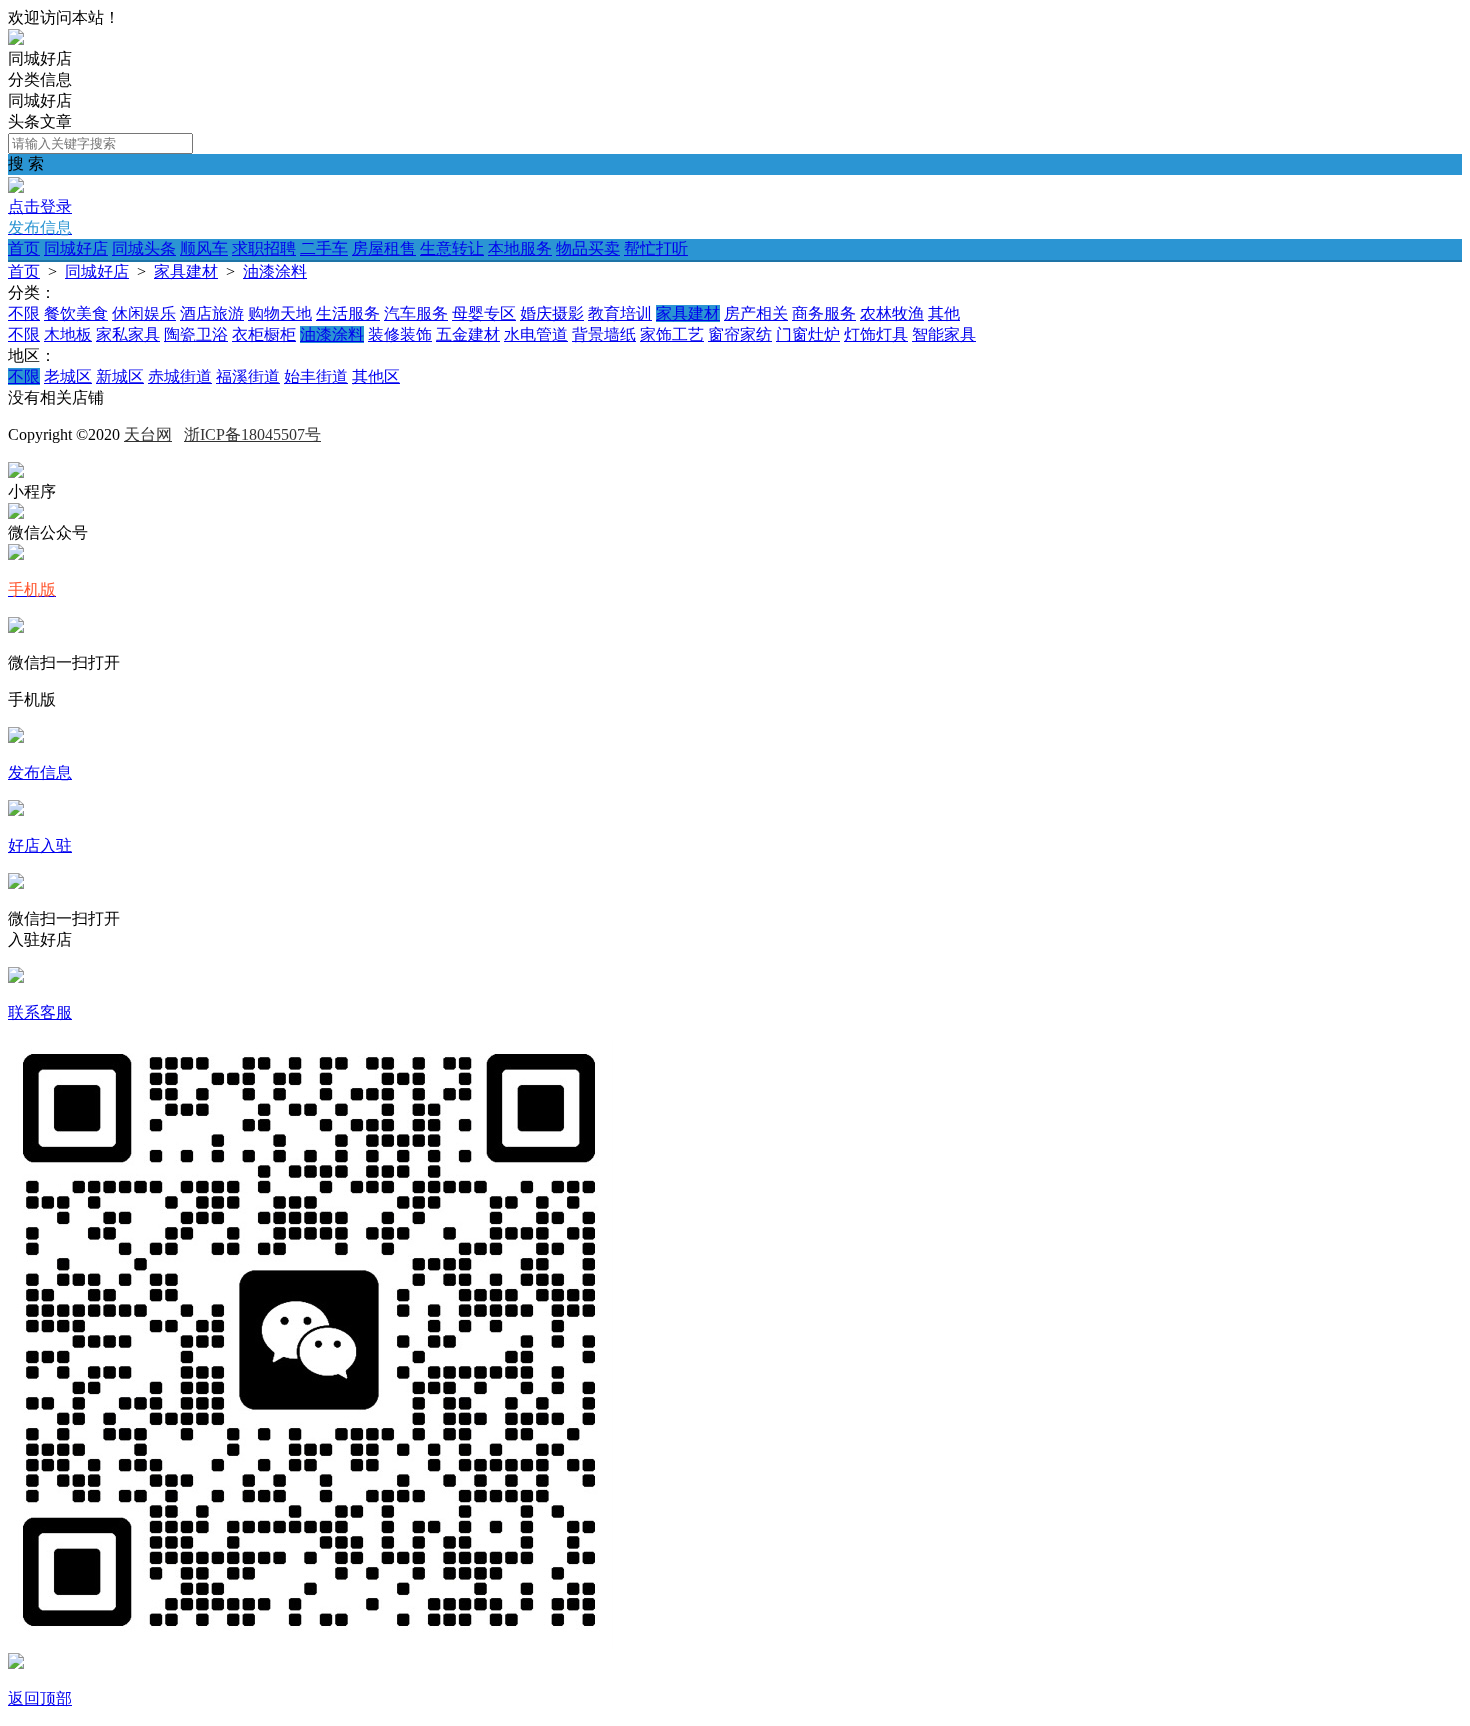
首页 (24, 248)
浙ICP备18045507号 (252, 434)
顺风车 (204, 248)
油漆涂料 (275, 271)
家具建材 (186, 271)
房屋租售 (384, 248)
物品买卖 (588, 248)
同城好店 (76, 248)
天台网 (148, 434)
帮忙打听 (656, 248)
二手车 (324, 248)
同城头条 (144, 248)
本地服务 (520, 248)
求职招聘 (264, 248)
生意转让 (452, 248)
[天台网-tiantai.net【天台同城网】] (16, 39)
